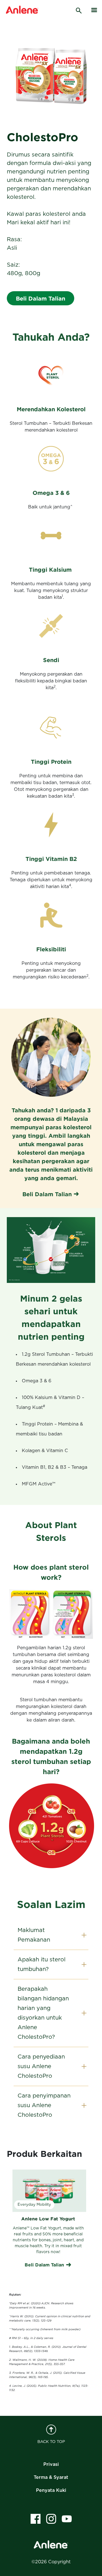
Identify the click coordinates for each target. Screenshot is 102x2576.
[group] (48, 2220)
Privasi (51, 2464)
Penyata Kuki (51, 2490)
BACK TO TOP (51, 2442)
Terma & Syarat (51, 2477)
